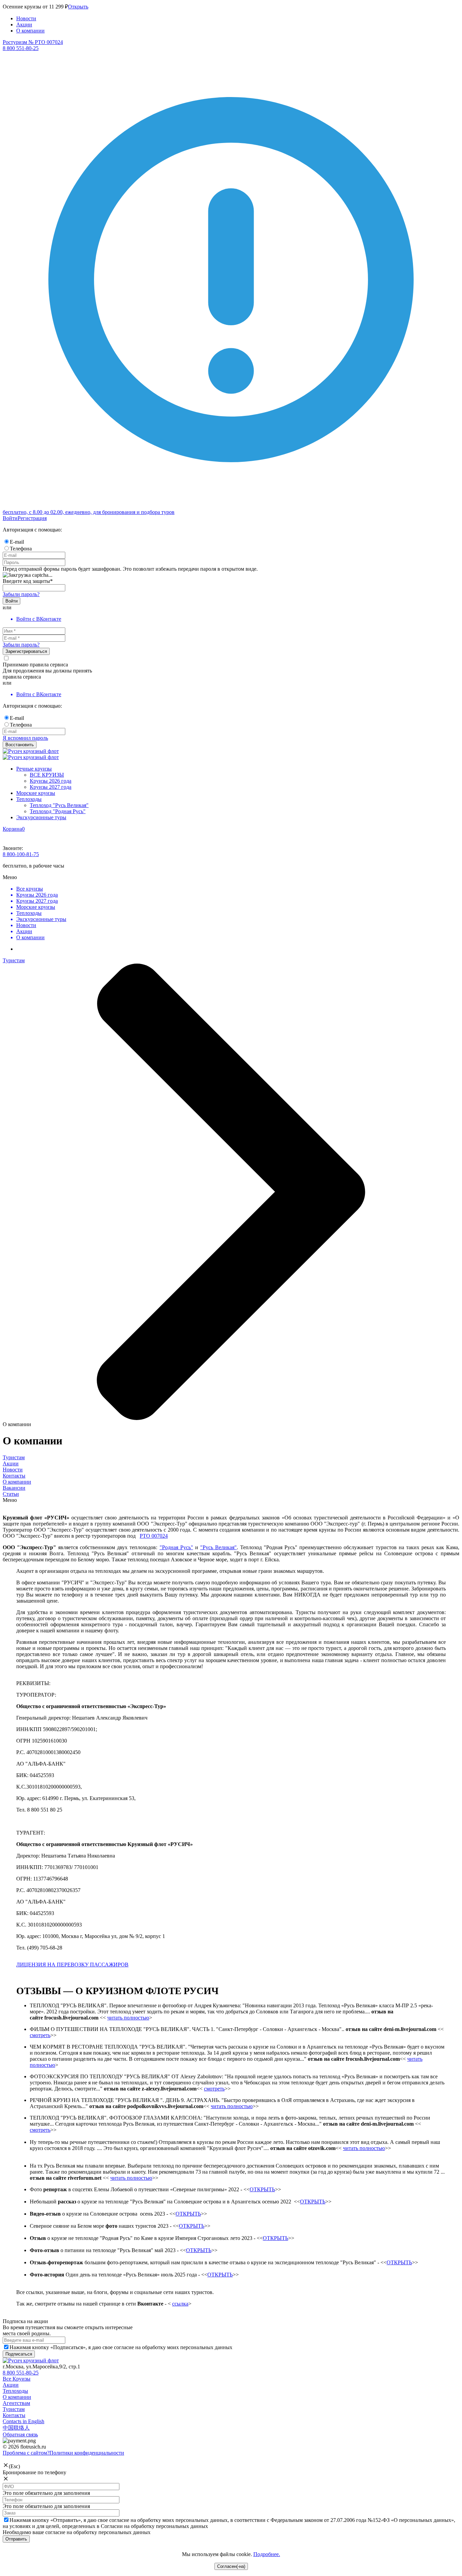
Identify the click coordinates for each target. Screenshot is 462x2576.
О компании (30, 31)
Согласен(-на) (231, 2566)
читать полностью (128, 2018)
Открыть (78, 7)
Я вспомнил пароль (25, 738)
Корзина (12, 829)
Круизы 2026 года (51, 781)
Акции (24, 25)
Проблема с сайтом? (26, 2453)
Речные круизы (34, 769)
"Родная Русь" (176, 1547)
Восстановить (20, 745)
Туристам (14, 1457)
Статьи (11, 1494)
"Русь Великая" (218, 1547)
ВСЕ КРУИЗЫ (47, 775)
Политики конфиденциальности (87, 2453)
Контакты (14, 1476)
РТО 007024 (154, 1536)
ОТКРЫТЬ (262, 2189)
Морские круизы (36, 793)
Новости (26, 18)
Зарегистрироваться (26, 651)
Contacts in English (24, 2421)
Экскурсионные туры (41, 817)
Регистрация (32, 518)
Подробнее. (267, 2554)
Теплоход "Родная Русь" (58, 811)
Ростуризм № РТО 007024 (33, 42)
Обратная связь (20, 2435)
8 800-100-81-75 (21, 854)
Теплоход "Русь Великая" (59, 805)
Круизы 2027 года (51, 787)
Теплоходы (29, 799)
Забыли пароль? (21, 594)
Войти (10, 518)
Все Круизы (17, 2379)
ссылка (180, 2304)
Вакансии (14, 1488)
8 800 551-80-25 (21, 2373)
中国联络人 (16, 2428)
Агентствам (16, 2403)
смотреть (40, 2035)
